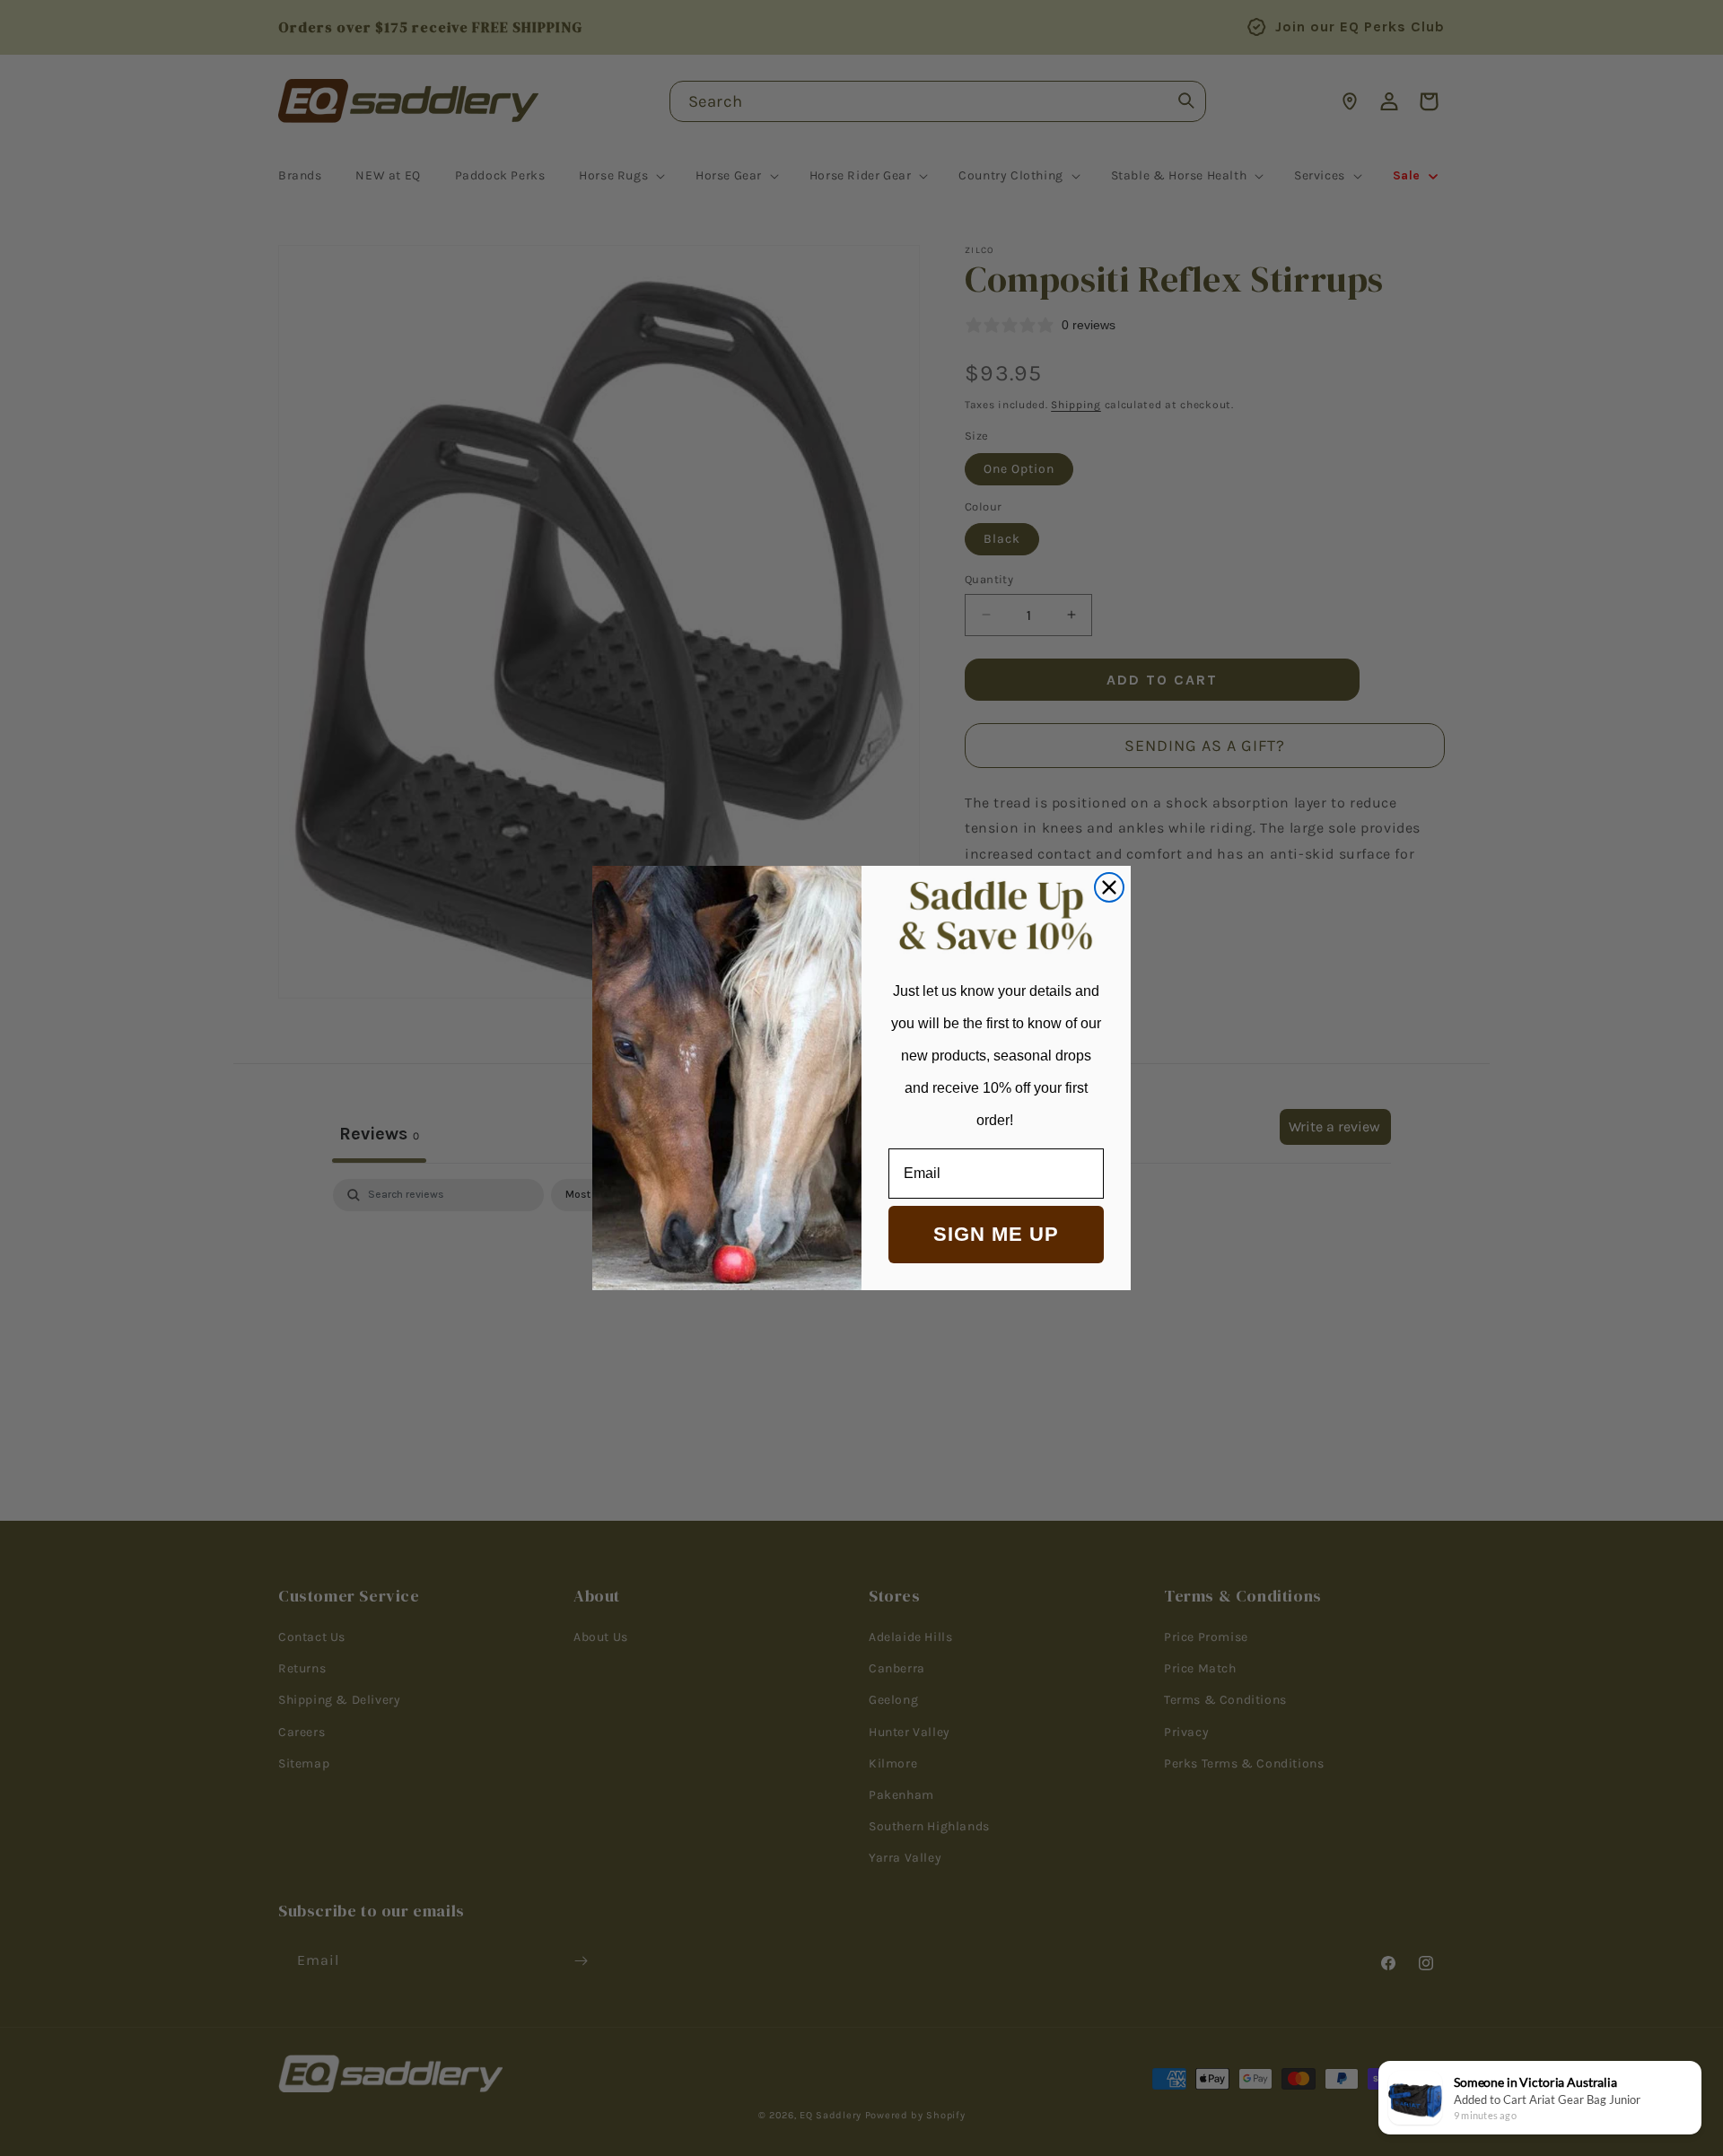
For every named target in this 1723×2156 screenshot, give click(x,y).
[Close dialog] (1109, 887)
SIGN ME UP (996, 1234)
